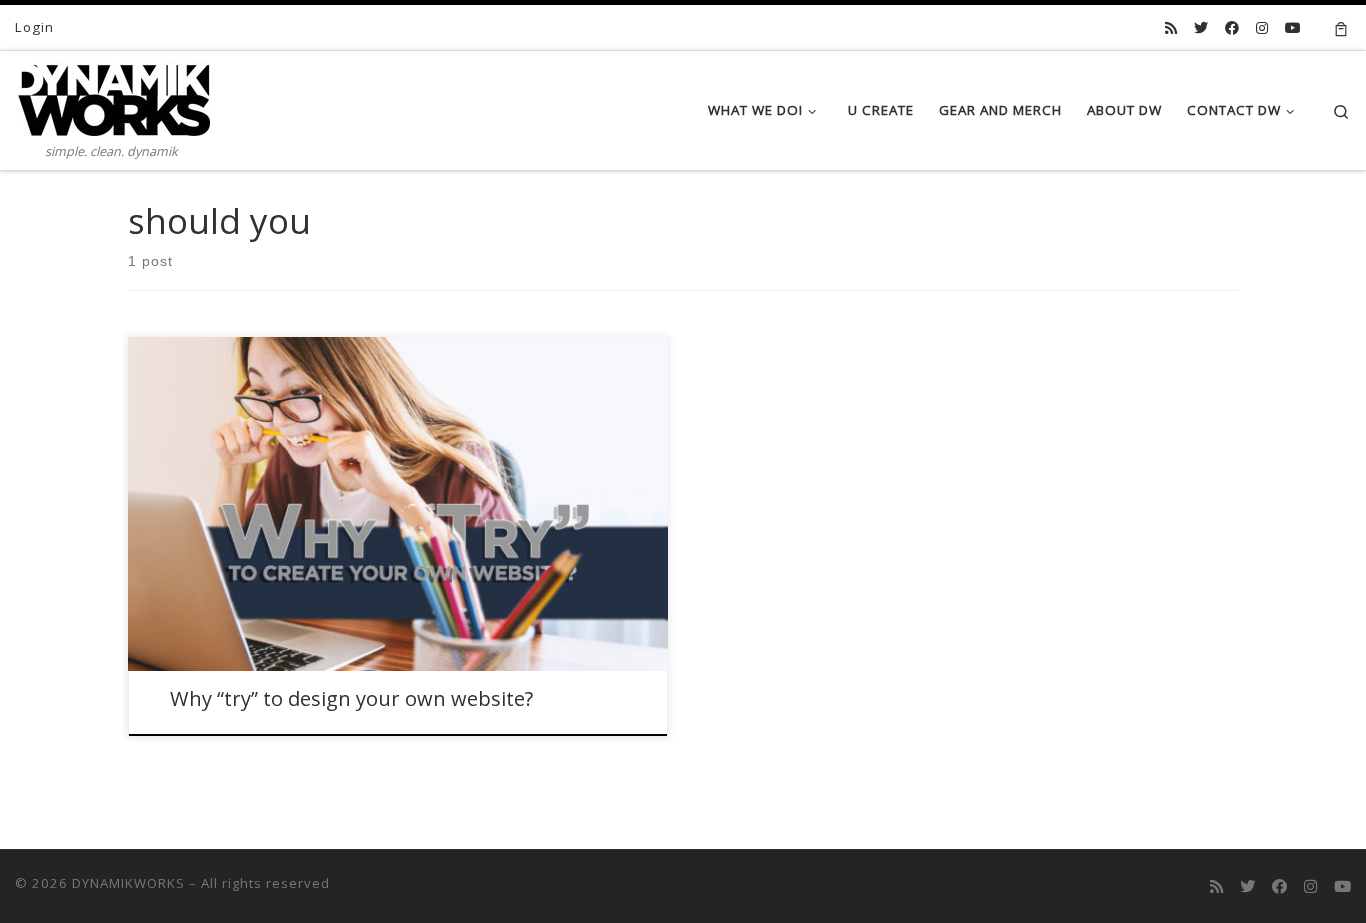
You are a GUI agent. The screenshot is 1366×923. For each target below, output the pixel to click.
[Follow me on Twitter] (1201, 28)
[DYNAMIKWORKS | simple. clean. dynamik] (112, 95)
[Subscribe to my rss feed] (1171, 28)
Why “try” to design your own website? (351, 698)
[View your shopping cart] (1341, 27)
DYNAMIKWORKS (128, 883)
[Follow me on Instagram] (1262, 28)
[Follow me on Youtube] (1293, 28)
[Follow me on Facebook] (1232, 28)
